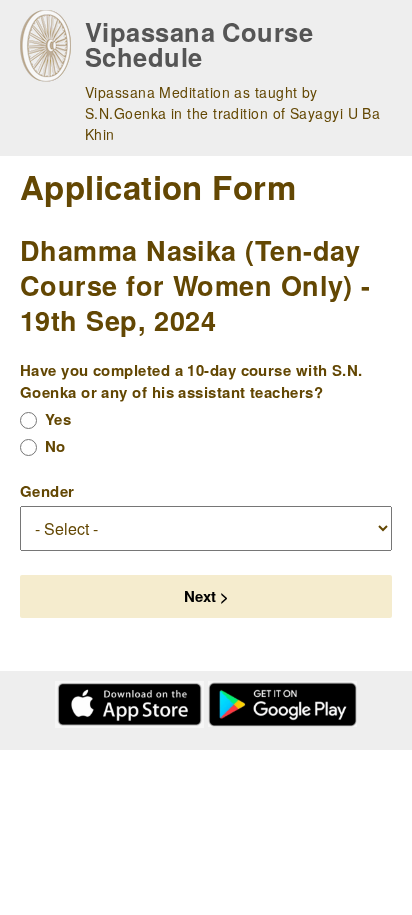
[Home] (45, 46)
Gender (47, 491)
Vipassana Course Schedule (199, 44)
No (55, 446)
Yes (58, 419)
